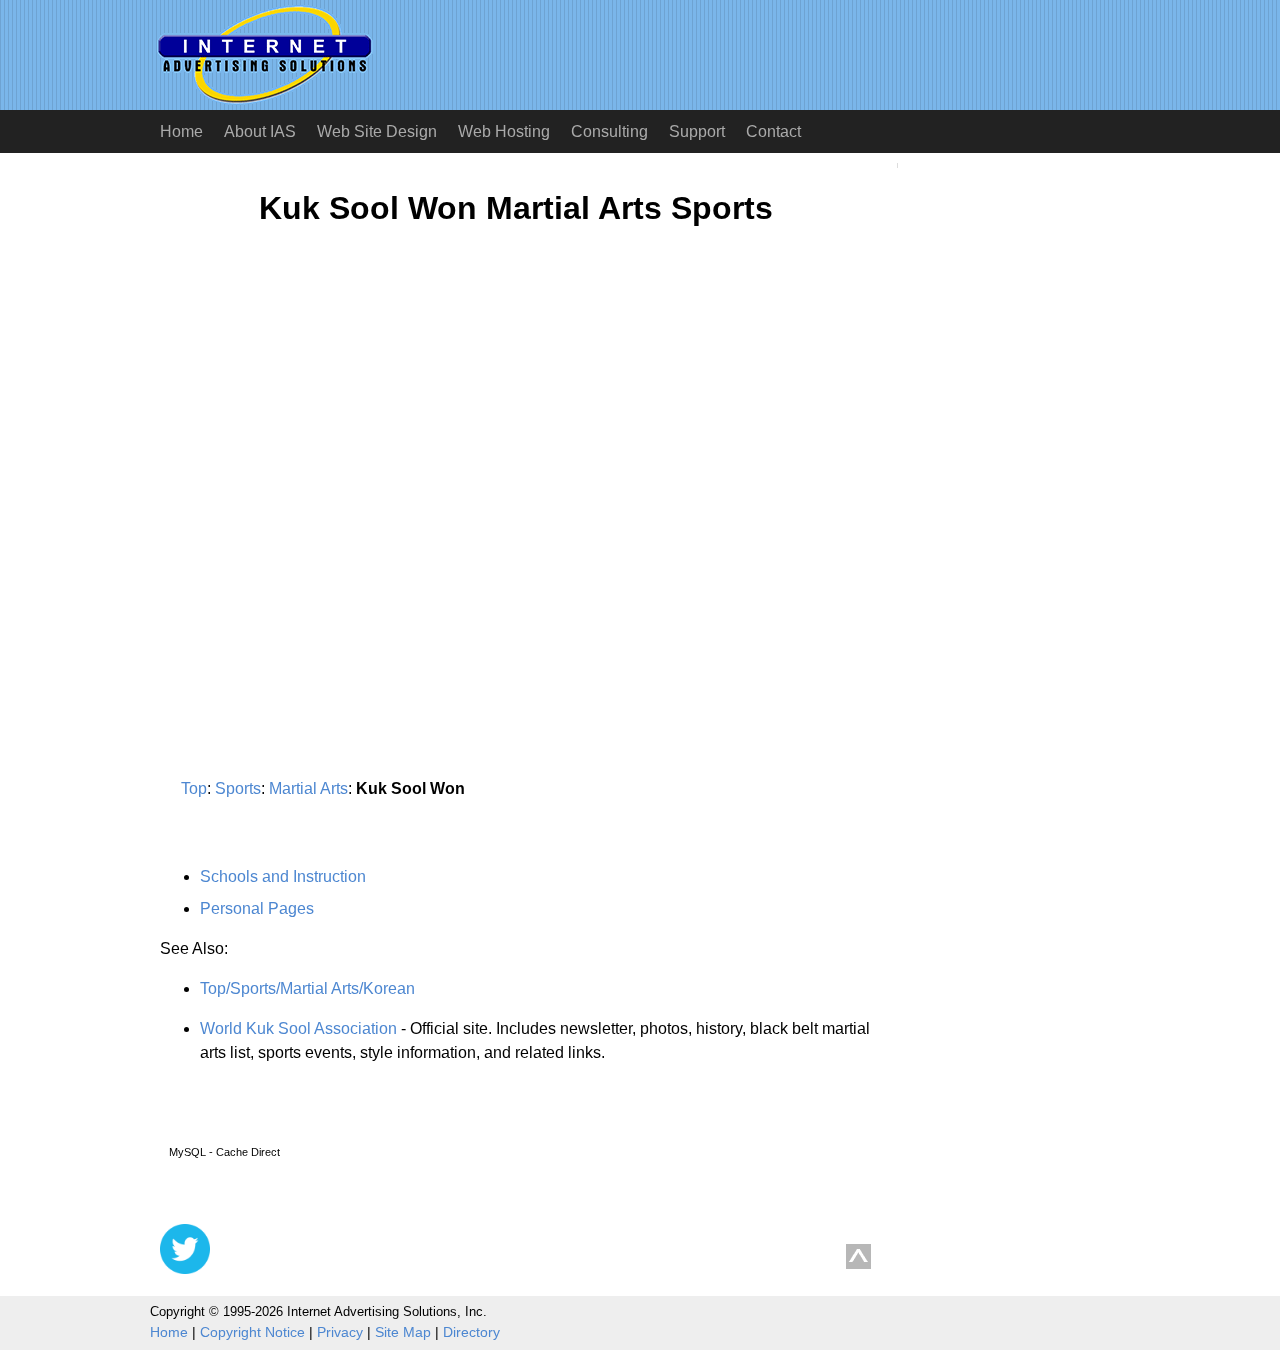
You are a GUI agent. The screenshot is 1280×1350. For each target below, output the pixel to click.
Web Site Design (377, 131)
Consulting (609, 131)
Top (194, 788)
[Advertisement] (328, 437)
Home (181, 131)
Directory (471, 1332)
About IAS (260, 131)
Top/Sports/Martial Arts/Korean (307, 988)
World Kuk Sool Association (298, 1028)
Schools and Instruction (283, 876)
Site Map (403, 1332)
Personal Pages (257, 908)
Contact (773, 131)
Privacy (340, 1332)
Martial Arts (308, 788)
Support (697, 131)
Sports (238, 788)
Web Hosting (504, 131)
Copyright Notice (252, 1332)
